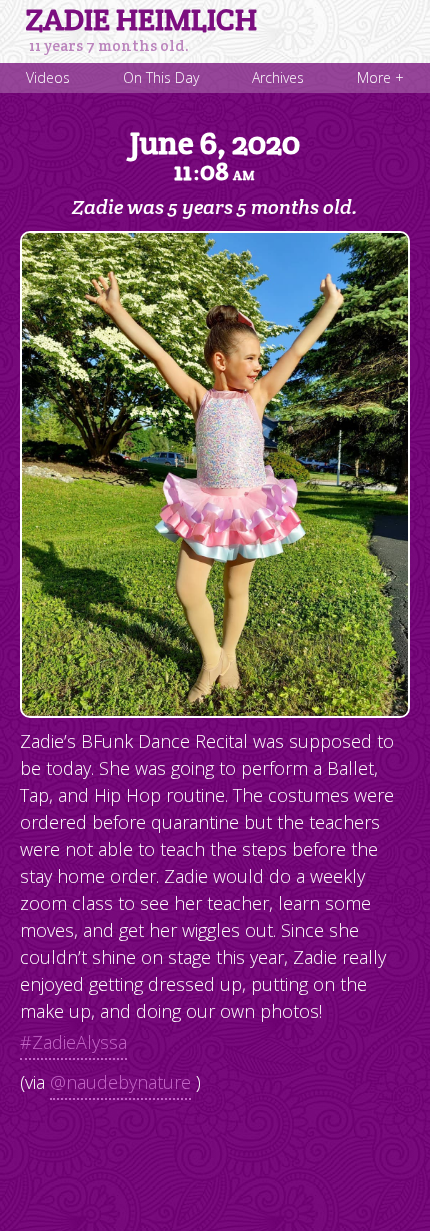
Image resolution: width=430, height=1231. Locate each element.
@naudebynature (120, 1082)
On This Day (161, 77)
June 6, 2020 (215, 155)
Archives (278, 77)
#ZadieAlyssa (73, 1042)
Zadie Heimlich (141, 20)
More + (380, 77)
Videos (48, 77)
